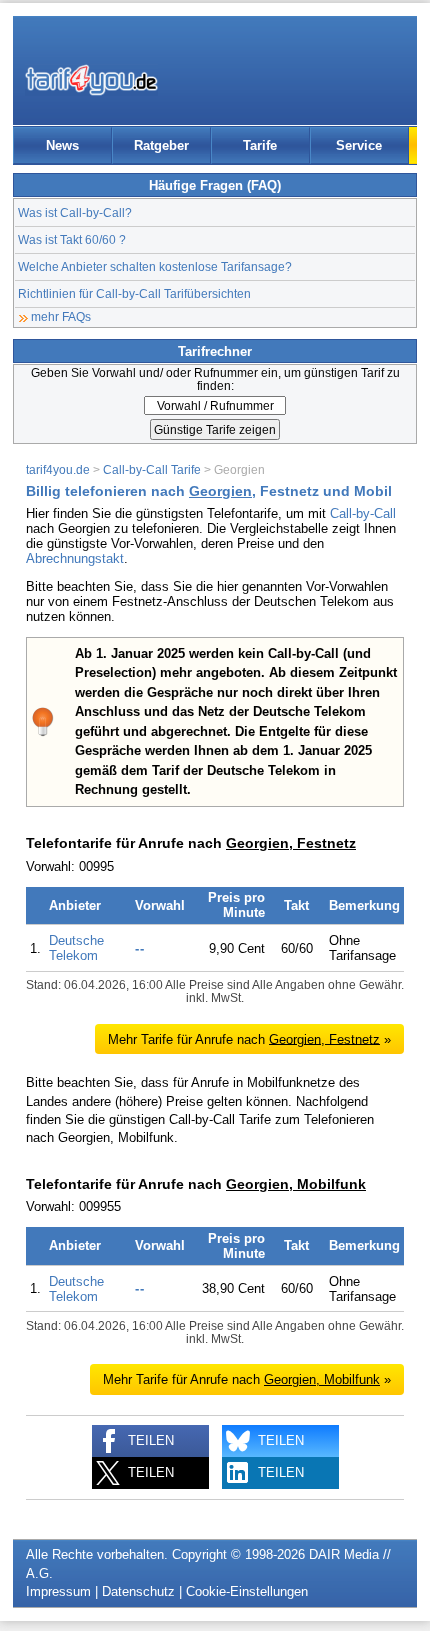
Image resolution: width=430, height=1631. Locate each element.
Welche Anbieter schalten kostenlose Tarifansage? (155, 266)
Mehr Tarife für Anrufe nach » (249, 1038)
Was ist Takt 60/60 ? (72, 239)
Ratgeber (161, 145)
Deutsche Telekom (76, 948)
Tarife (260, 145)
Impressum (58, 1591)
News (62, 145)
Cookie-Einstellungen (247, 1591)
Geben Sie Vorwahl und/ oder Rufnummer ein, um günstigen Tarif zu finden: (215, 379)
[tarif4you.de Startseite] (91, 80)
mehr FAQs (61, 316)
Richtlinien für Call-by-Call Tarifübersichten (134, 293)
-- (140, 948)
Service (359, 145)
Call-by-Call (363, 513)
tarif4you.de (58, 469)
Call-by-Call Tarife (152, 469)
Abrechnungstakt (75, 558)
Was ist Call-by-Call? (75, 212)
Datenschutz (138, 1591)
